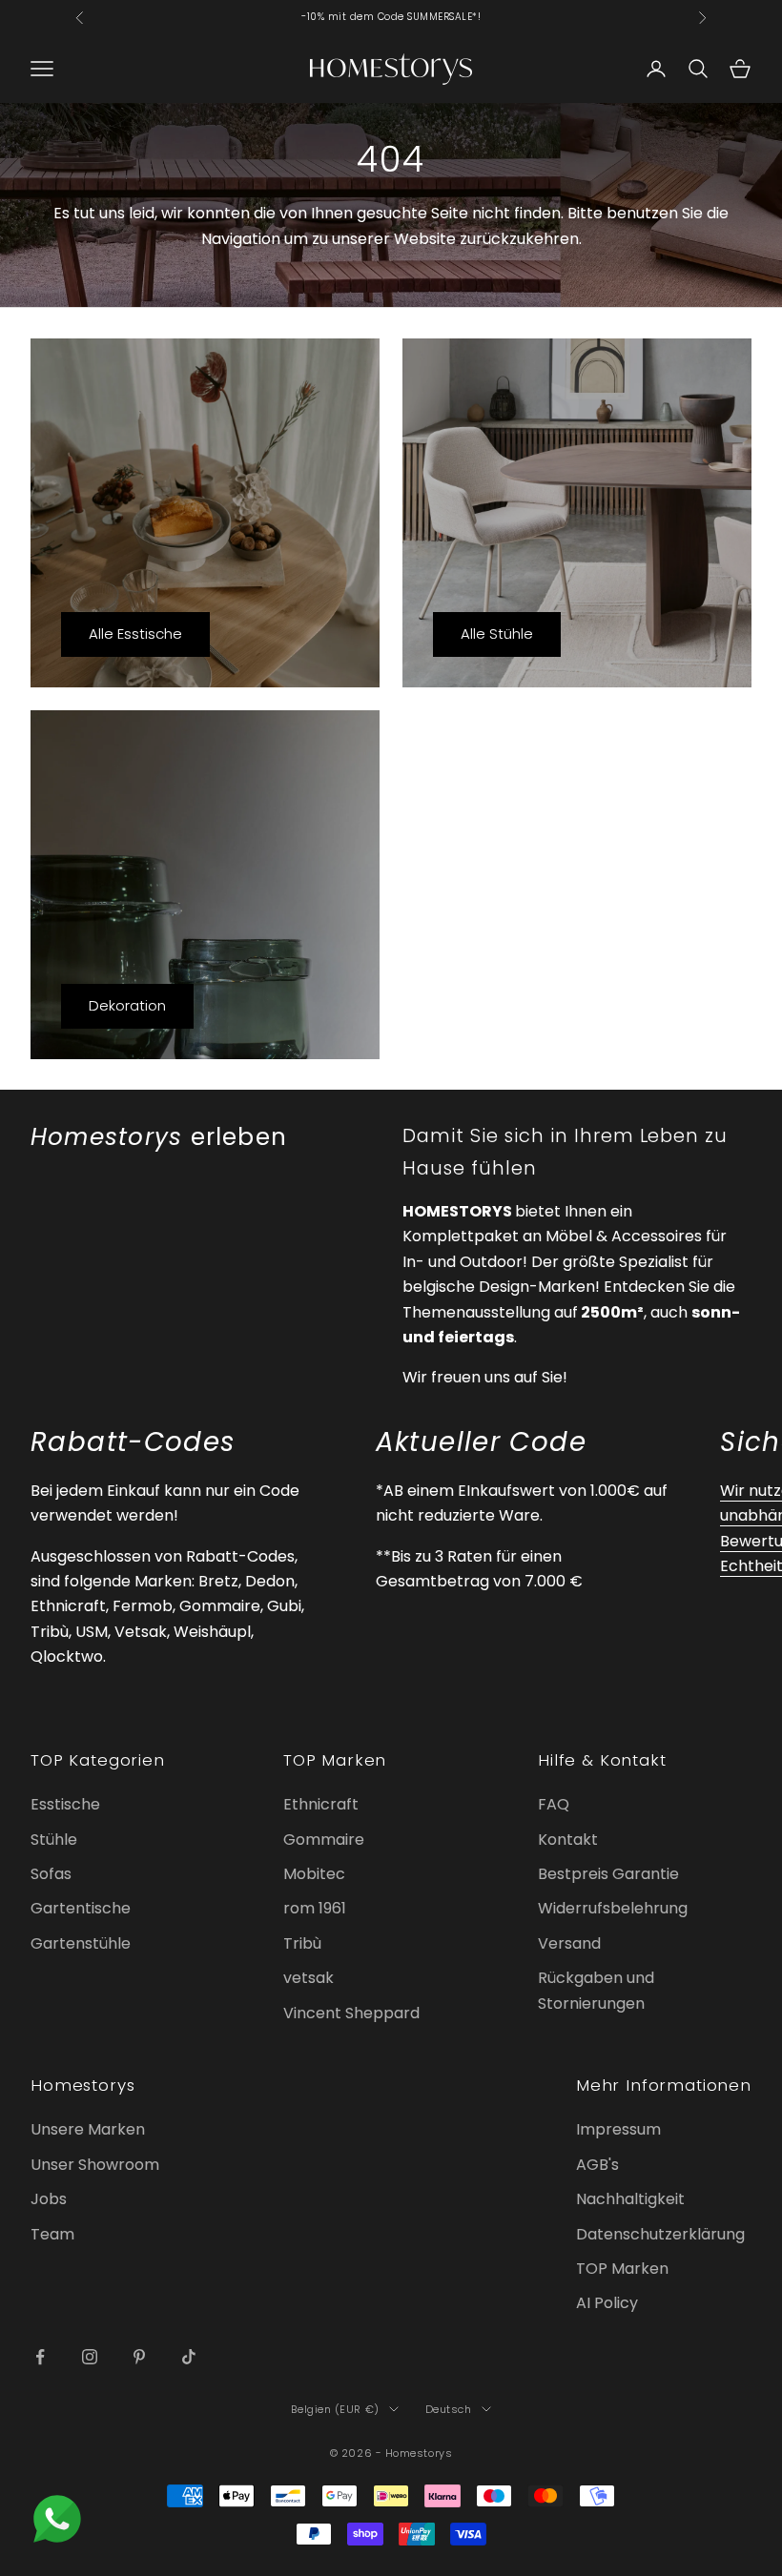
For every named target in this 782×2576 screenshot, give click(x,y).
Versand (569, 1943)
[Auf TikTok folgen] (189, 2357)
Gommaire (324, 1840)
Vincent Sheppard (351, 2013)
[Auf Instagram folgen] (90, 2357)
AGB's (597, 2165)
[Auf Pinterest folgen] (139, 2357)
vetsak (309, 1978)
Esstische (65, 1804)
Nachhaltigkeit (630, 2199)
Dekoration (127, 1005)
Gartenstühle (81, 1943)
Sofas (51, 1874)
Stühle (54, 1840)
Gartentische (81, 1908)
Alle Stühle (497, 634)
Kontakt (568, 1840)
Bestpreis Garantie (608, 1874)
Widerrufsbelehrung (613, 1908)
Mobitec (314, 1874)
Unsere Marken (88, 2129)
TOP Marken (622, 2269)
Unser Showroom (95, 2165)
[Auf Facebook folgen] (40, 2357)
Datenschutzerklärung (660, 2234)
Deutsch (449, 2409)
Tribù (302, 1943)
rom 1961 (315, 1908)
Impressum (618, 2129)
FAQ (554, 1804)
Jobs (49, 2199)
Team (52, 2234)
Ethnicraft (321, 1804)
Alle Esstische (135, 634)
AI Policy (607, 2303)
